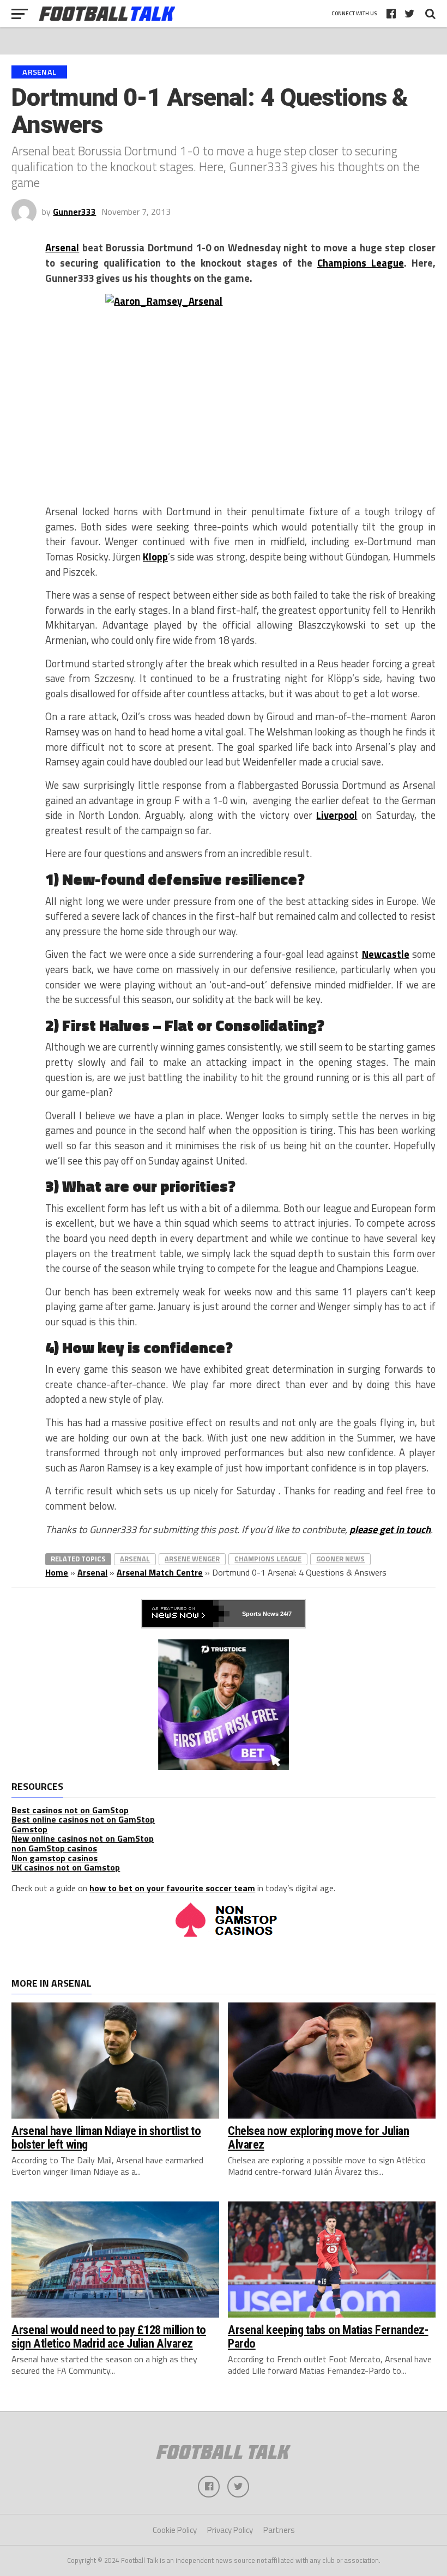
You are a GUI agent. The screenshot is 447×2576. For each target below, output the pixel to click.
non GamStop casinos (54, 1848)
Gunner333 (74, 212)
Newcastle (386, 954)
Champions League (361, 263)
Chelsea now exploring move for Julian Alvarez (318, 2137)
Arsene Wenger (192, 1559)
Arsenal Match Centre (160, 1572)
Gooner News (340, 1559)
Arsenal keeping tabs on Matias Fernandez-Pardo (328, 2336)
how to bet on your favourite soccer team (172, 1888)
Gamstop (29, 1829)
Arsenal (62, 248)
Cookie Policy (175, 2530)
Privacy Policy (230, 2530)
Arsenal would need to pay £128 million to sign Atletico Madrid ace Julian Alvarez (109, 2336)
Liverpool (337, 815)
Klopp (155, 557)
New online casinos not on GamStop (83, 1838)
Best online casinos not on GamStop (83, 1819)
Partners (279, 2530)
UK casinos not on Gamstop (66, 1867)
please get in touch (390, 1529)
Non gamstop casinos (55, 1858)
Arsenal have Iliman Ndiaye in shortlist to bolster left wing (106, 2137)
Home (57, 1572)
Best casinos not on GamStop (70, 1810)
